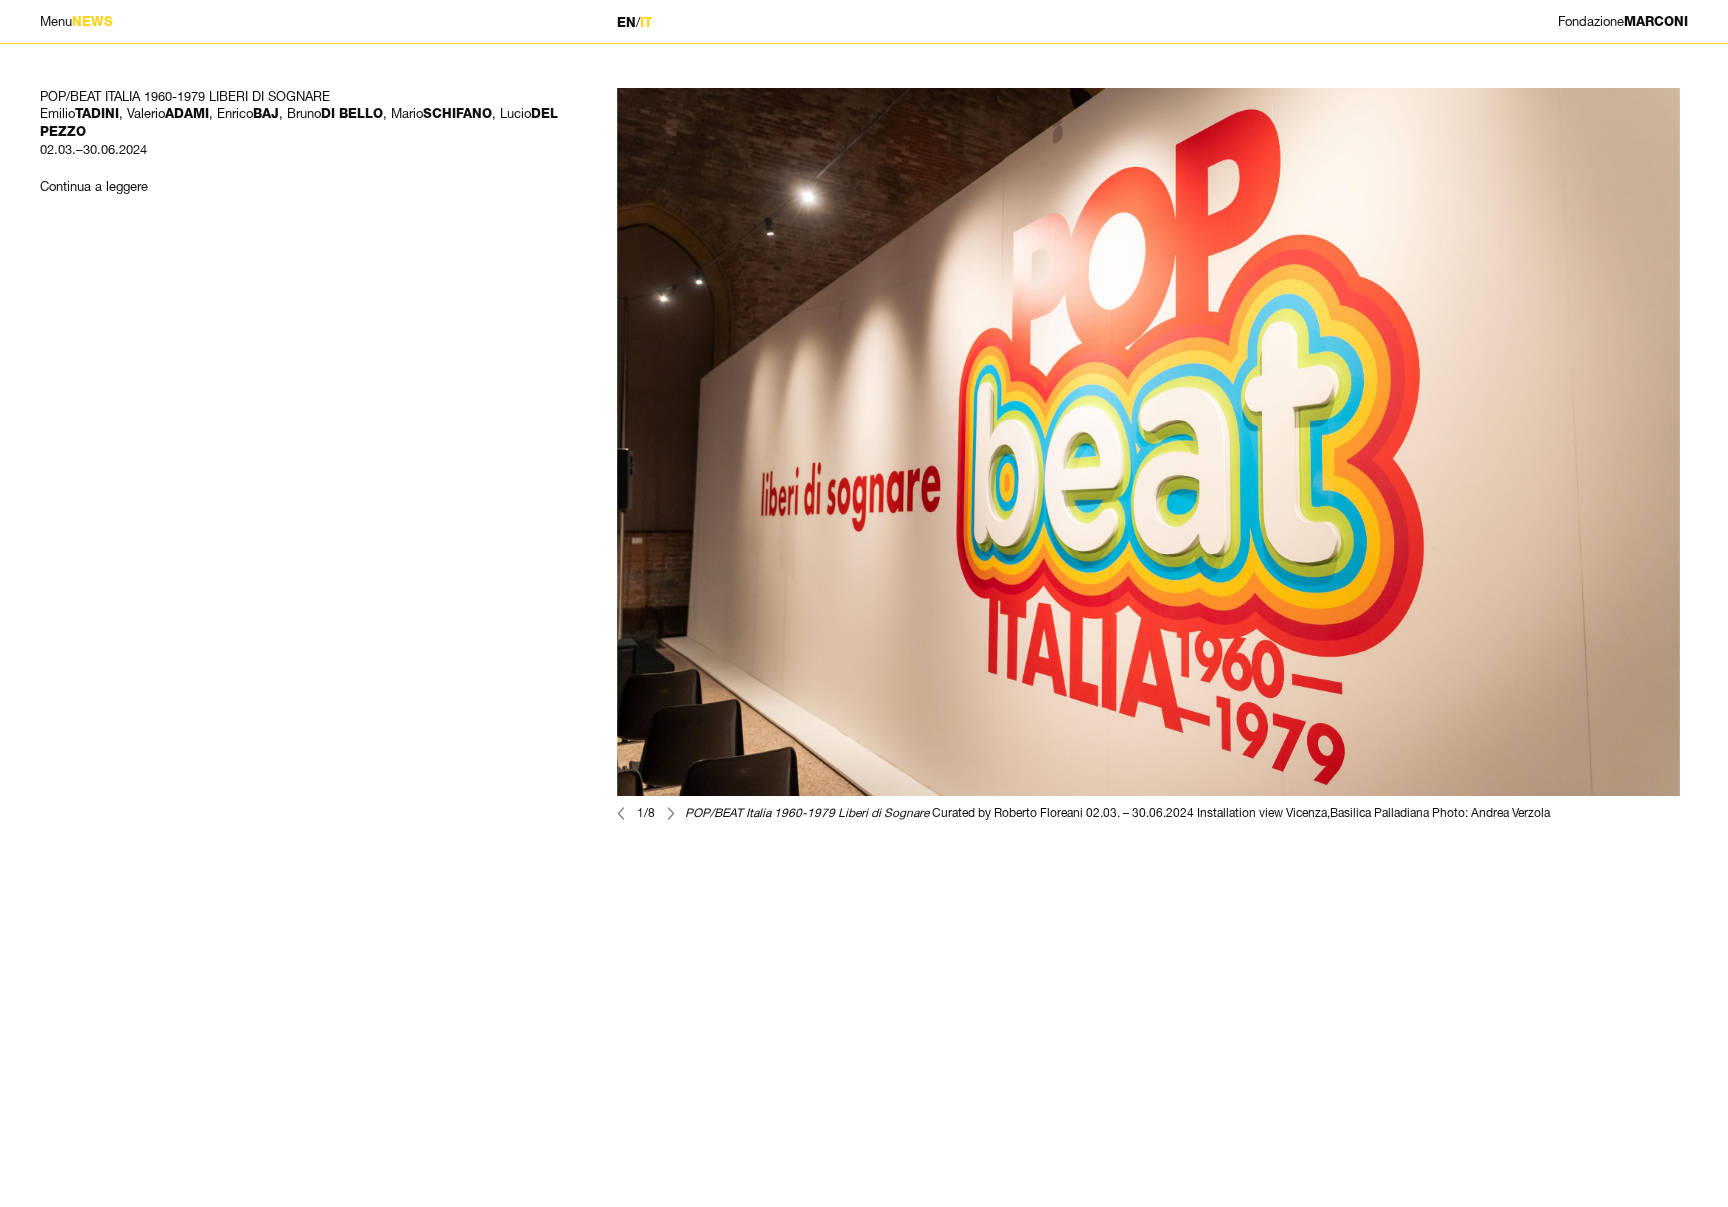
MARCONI (1623, 21)
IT (646, 22)
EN (626, 22)
